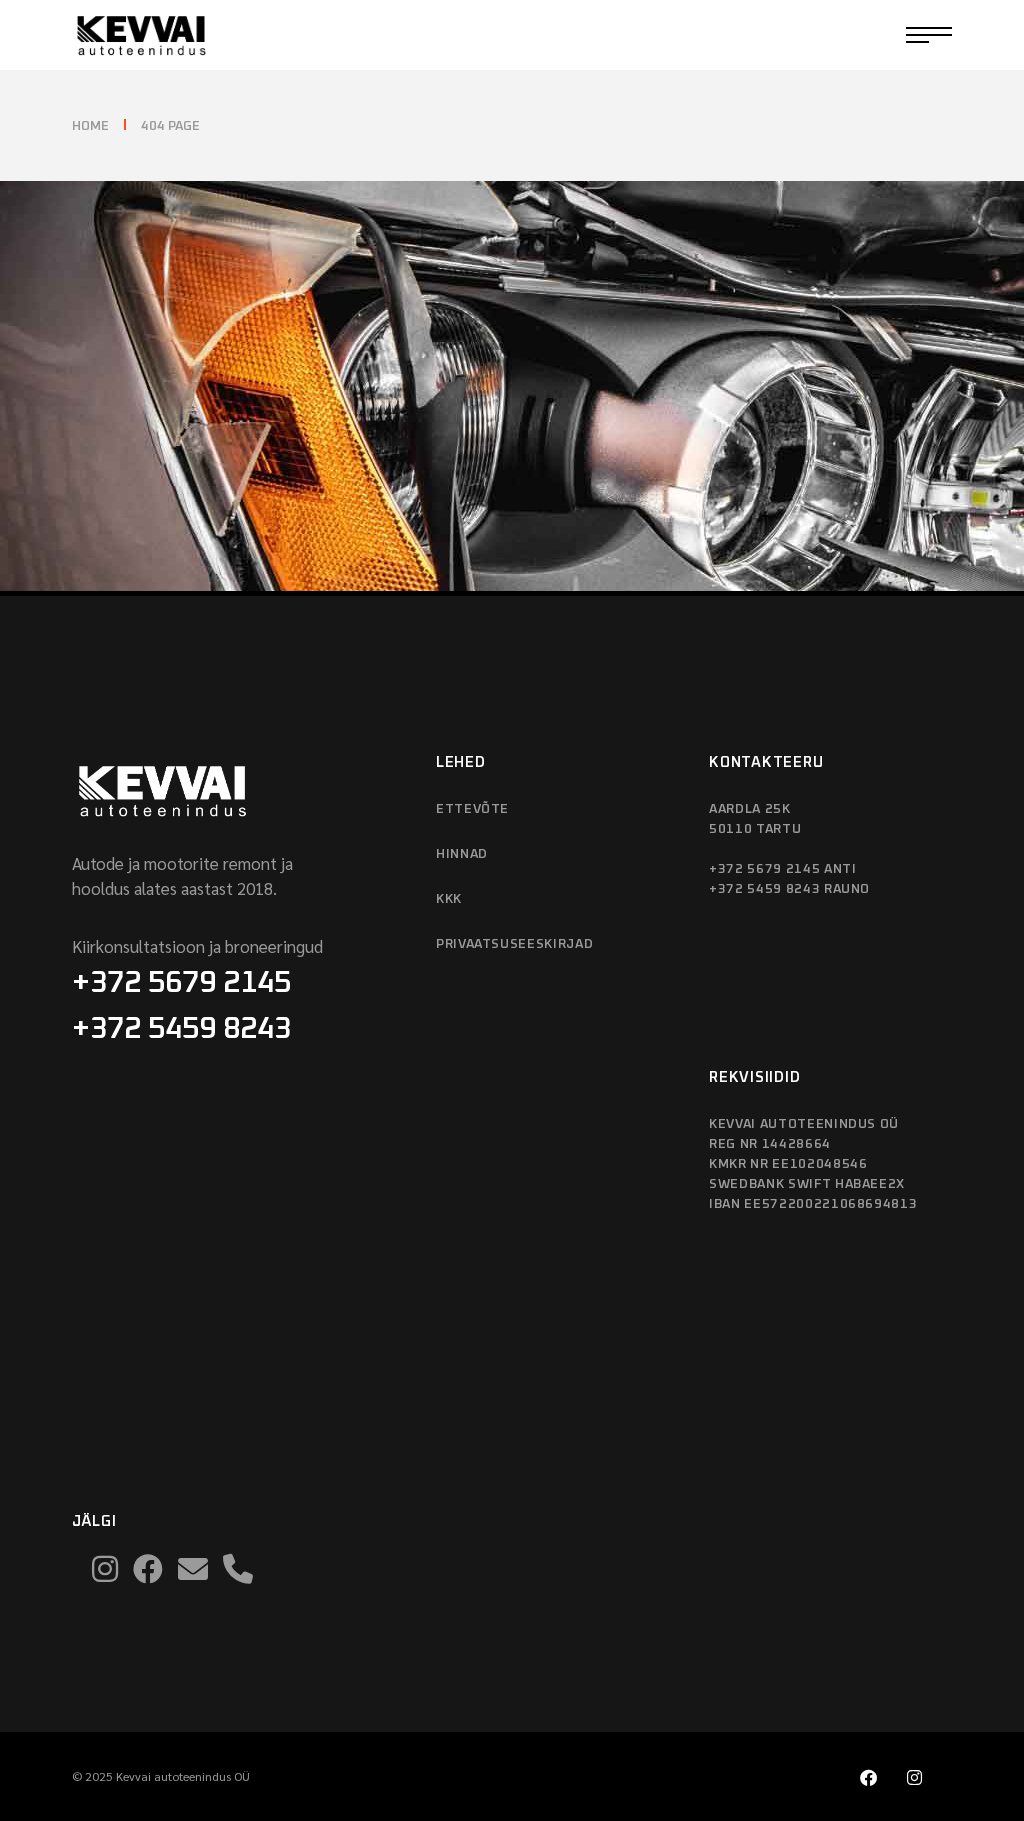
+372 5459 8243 (181, 1029)
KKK (449, 899)
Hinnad (462, 854)
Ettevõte (472, 809)
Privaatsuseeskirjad (514, 944)
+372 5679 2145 (181, 983)
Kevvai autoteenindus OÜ (183, 1776)
